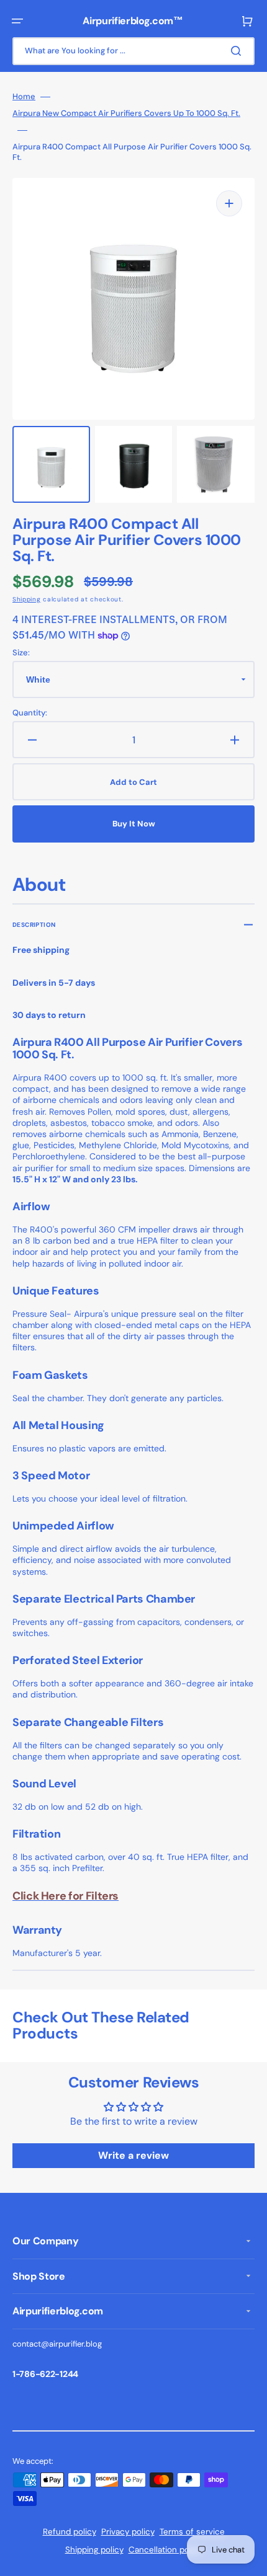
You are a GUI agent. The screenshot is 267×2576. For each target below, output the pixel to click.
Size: (21, 653)
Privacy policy (128, 2532)
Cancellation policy (165, 2550)
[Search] (238, 51)
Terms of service (192, 2532)
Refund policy (70, 2532)
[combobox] (133, 51)
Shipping (27, 599)
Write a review (133, 2155)
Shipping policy (94, 2550)
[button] (17, 21)
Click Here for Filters (66, 1896)
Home (24, 97)
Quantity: (30, 713)
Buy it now (134, 824)
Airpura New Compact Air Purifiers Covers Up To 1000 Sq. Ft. (126, 113)
